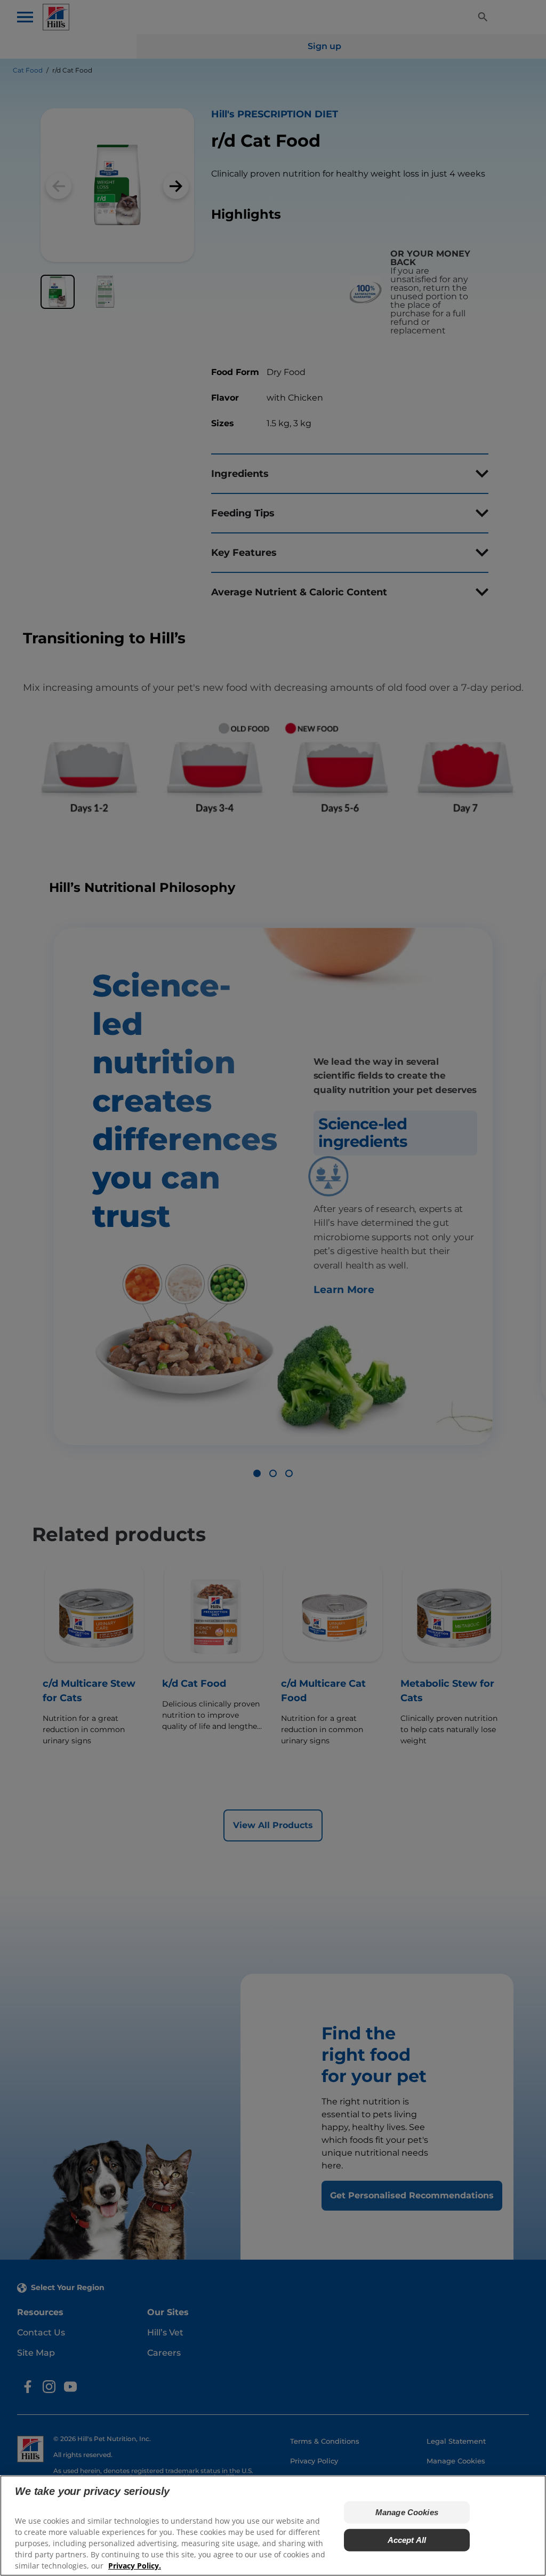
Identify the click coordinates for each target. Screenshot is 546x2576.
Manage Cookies (407, 2512)
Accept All (407, 2540)
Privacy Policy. (135, 2566)
